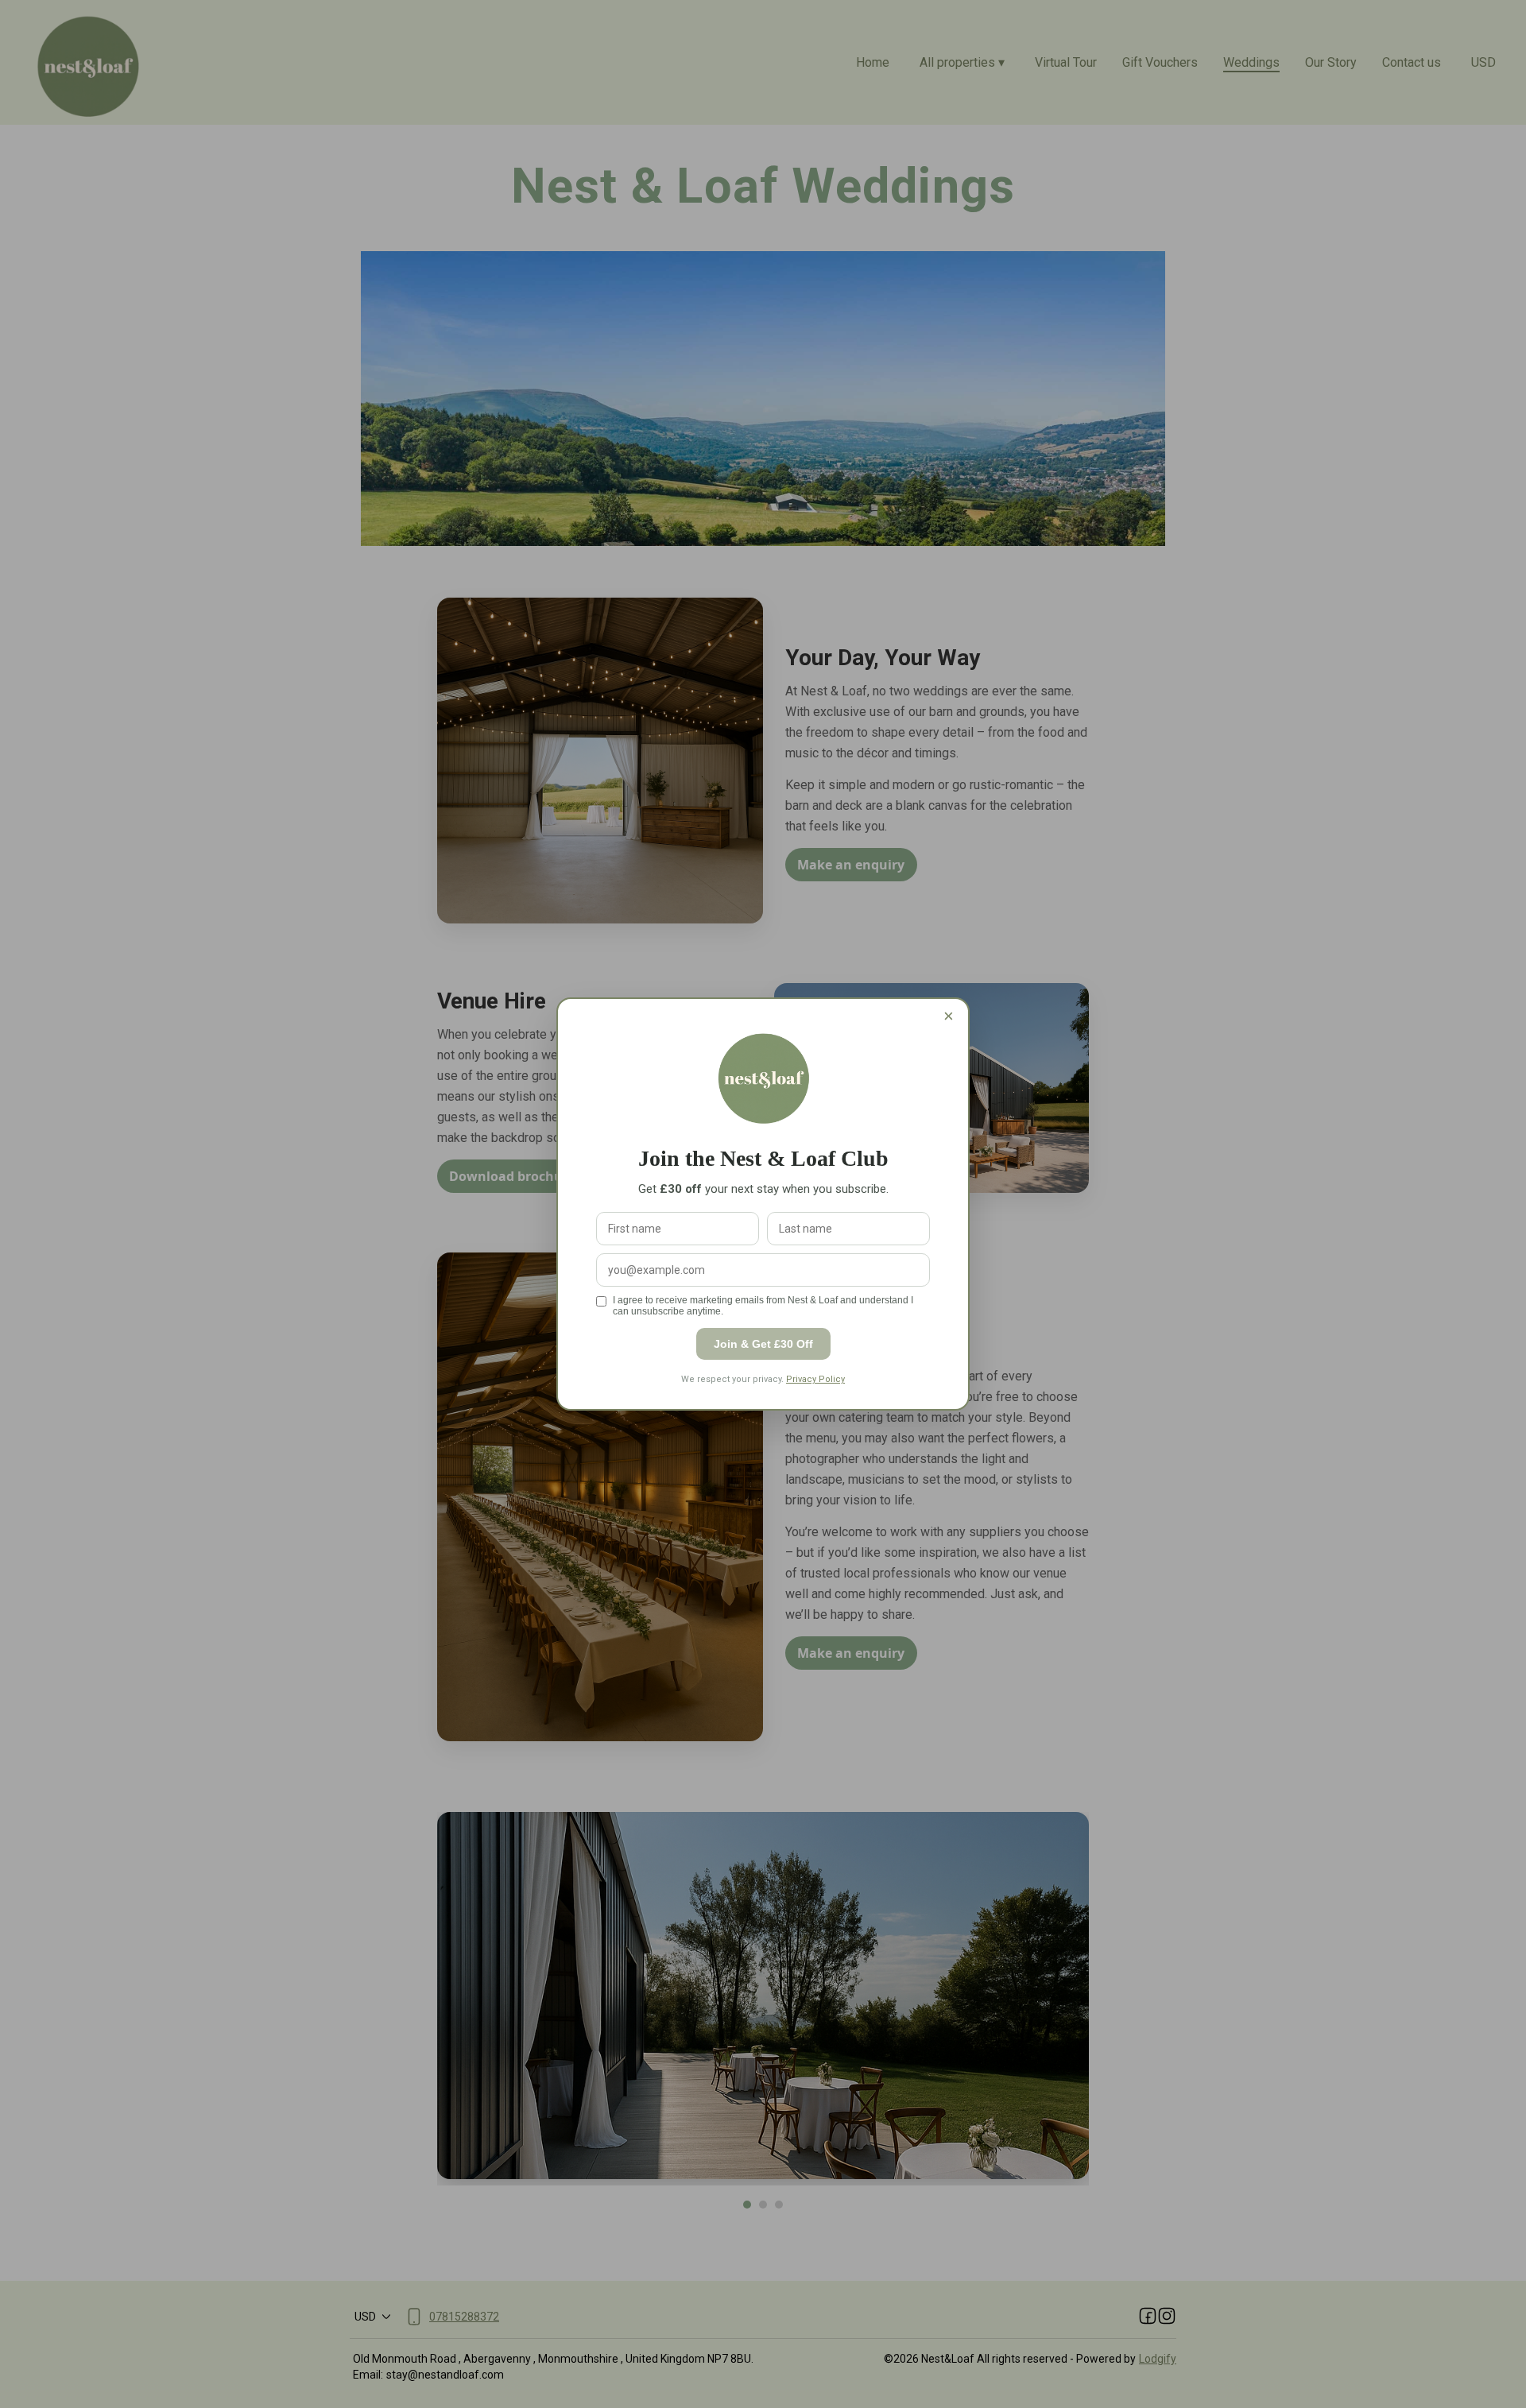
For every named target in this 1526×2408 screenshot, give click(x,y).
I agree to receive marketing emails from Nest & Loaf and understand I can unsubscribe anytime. (763, 1306)
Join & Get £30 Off (763, 1344)
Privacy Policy (815, 1379)
